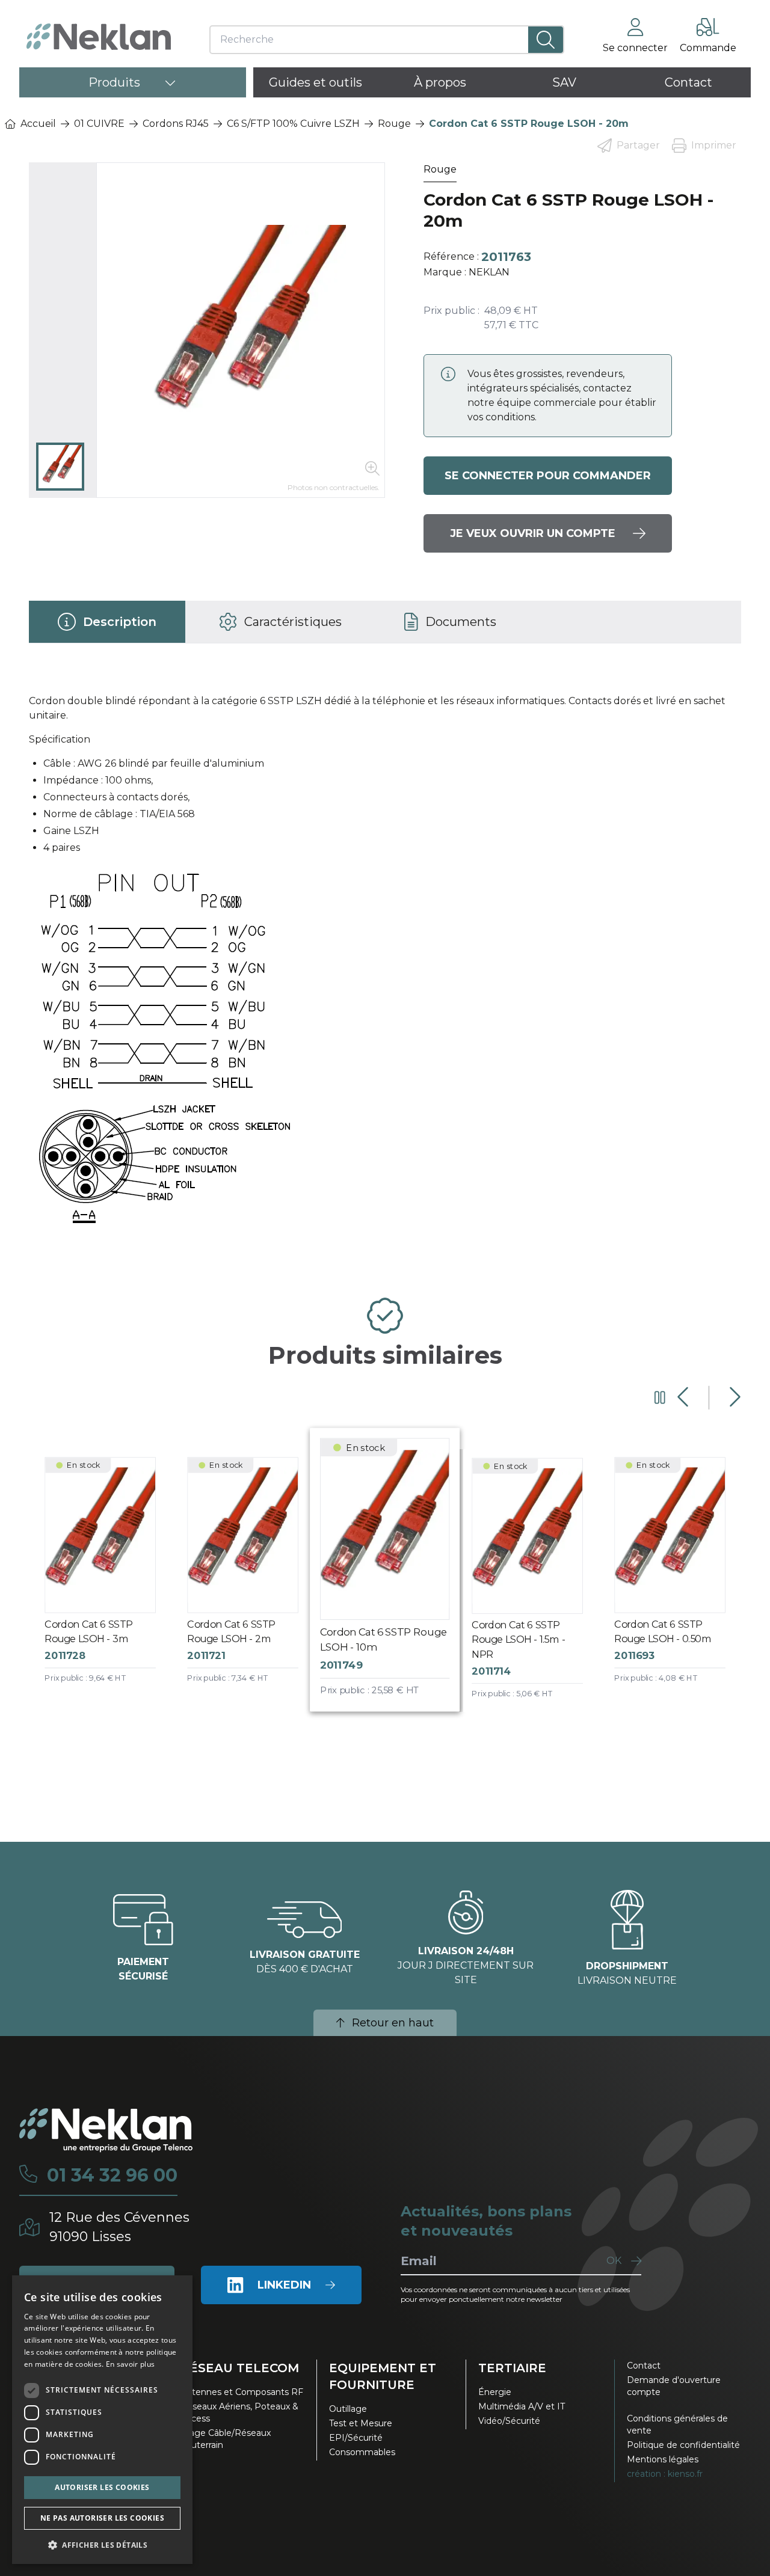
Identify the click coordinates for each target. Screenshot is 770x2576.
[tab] (107, 622)
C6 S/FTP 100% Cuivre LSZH (293, 124)
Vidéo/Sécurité (509, 2421)
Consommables (362, 2452)
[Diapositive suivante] (734, 1397)
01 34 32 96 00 (112, 2176)
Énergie (495, 2392)
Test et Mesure (361, 2423)
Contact (644, 2366)
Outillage (348, 2409)
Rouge (394, 124)
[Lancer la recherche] (546, 40)
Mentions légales (663, 2459)
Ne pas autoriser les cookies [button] (102, 2518)
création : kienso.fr (665, 2474)
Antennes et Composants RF (242, 2392)
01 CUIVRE (99, 124)
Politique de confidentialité (683, 2445)
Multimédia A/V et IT (522, 2406)
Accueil (38, 124)
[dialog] (102, 2420)
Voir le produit (110, 1581)
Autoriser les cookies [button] (102, 2487)
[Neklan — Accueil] (99, 37)
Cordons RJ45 (176, 124)
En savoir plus (130, 2364)
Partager (638, 145)
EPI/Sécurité (356, 2438)
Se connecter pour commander (548, 476)
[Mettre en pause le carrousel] (660, 1397)
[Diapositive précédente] (684, 1397)
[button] (102, 2545)
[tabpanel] (385, 966)
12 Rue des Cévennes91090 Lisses (119, 2227)
